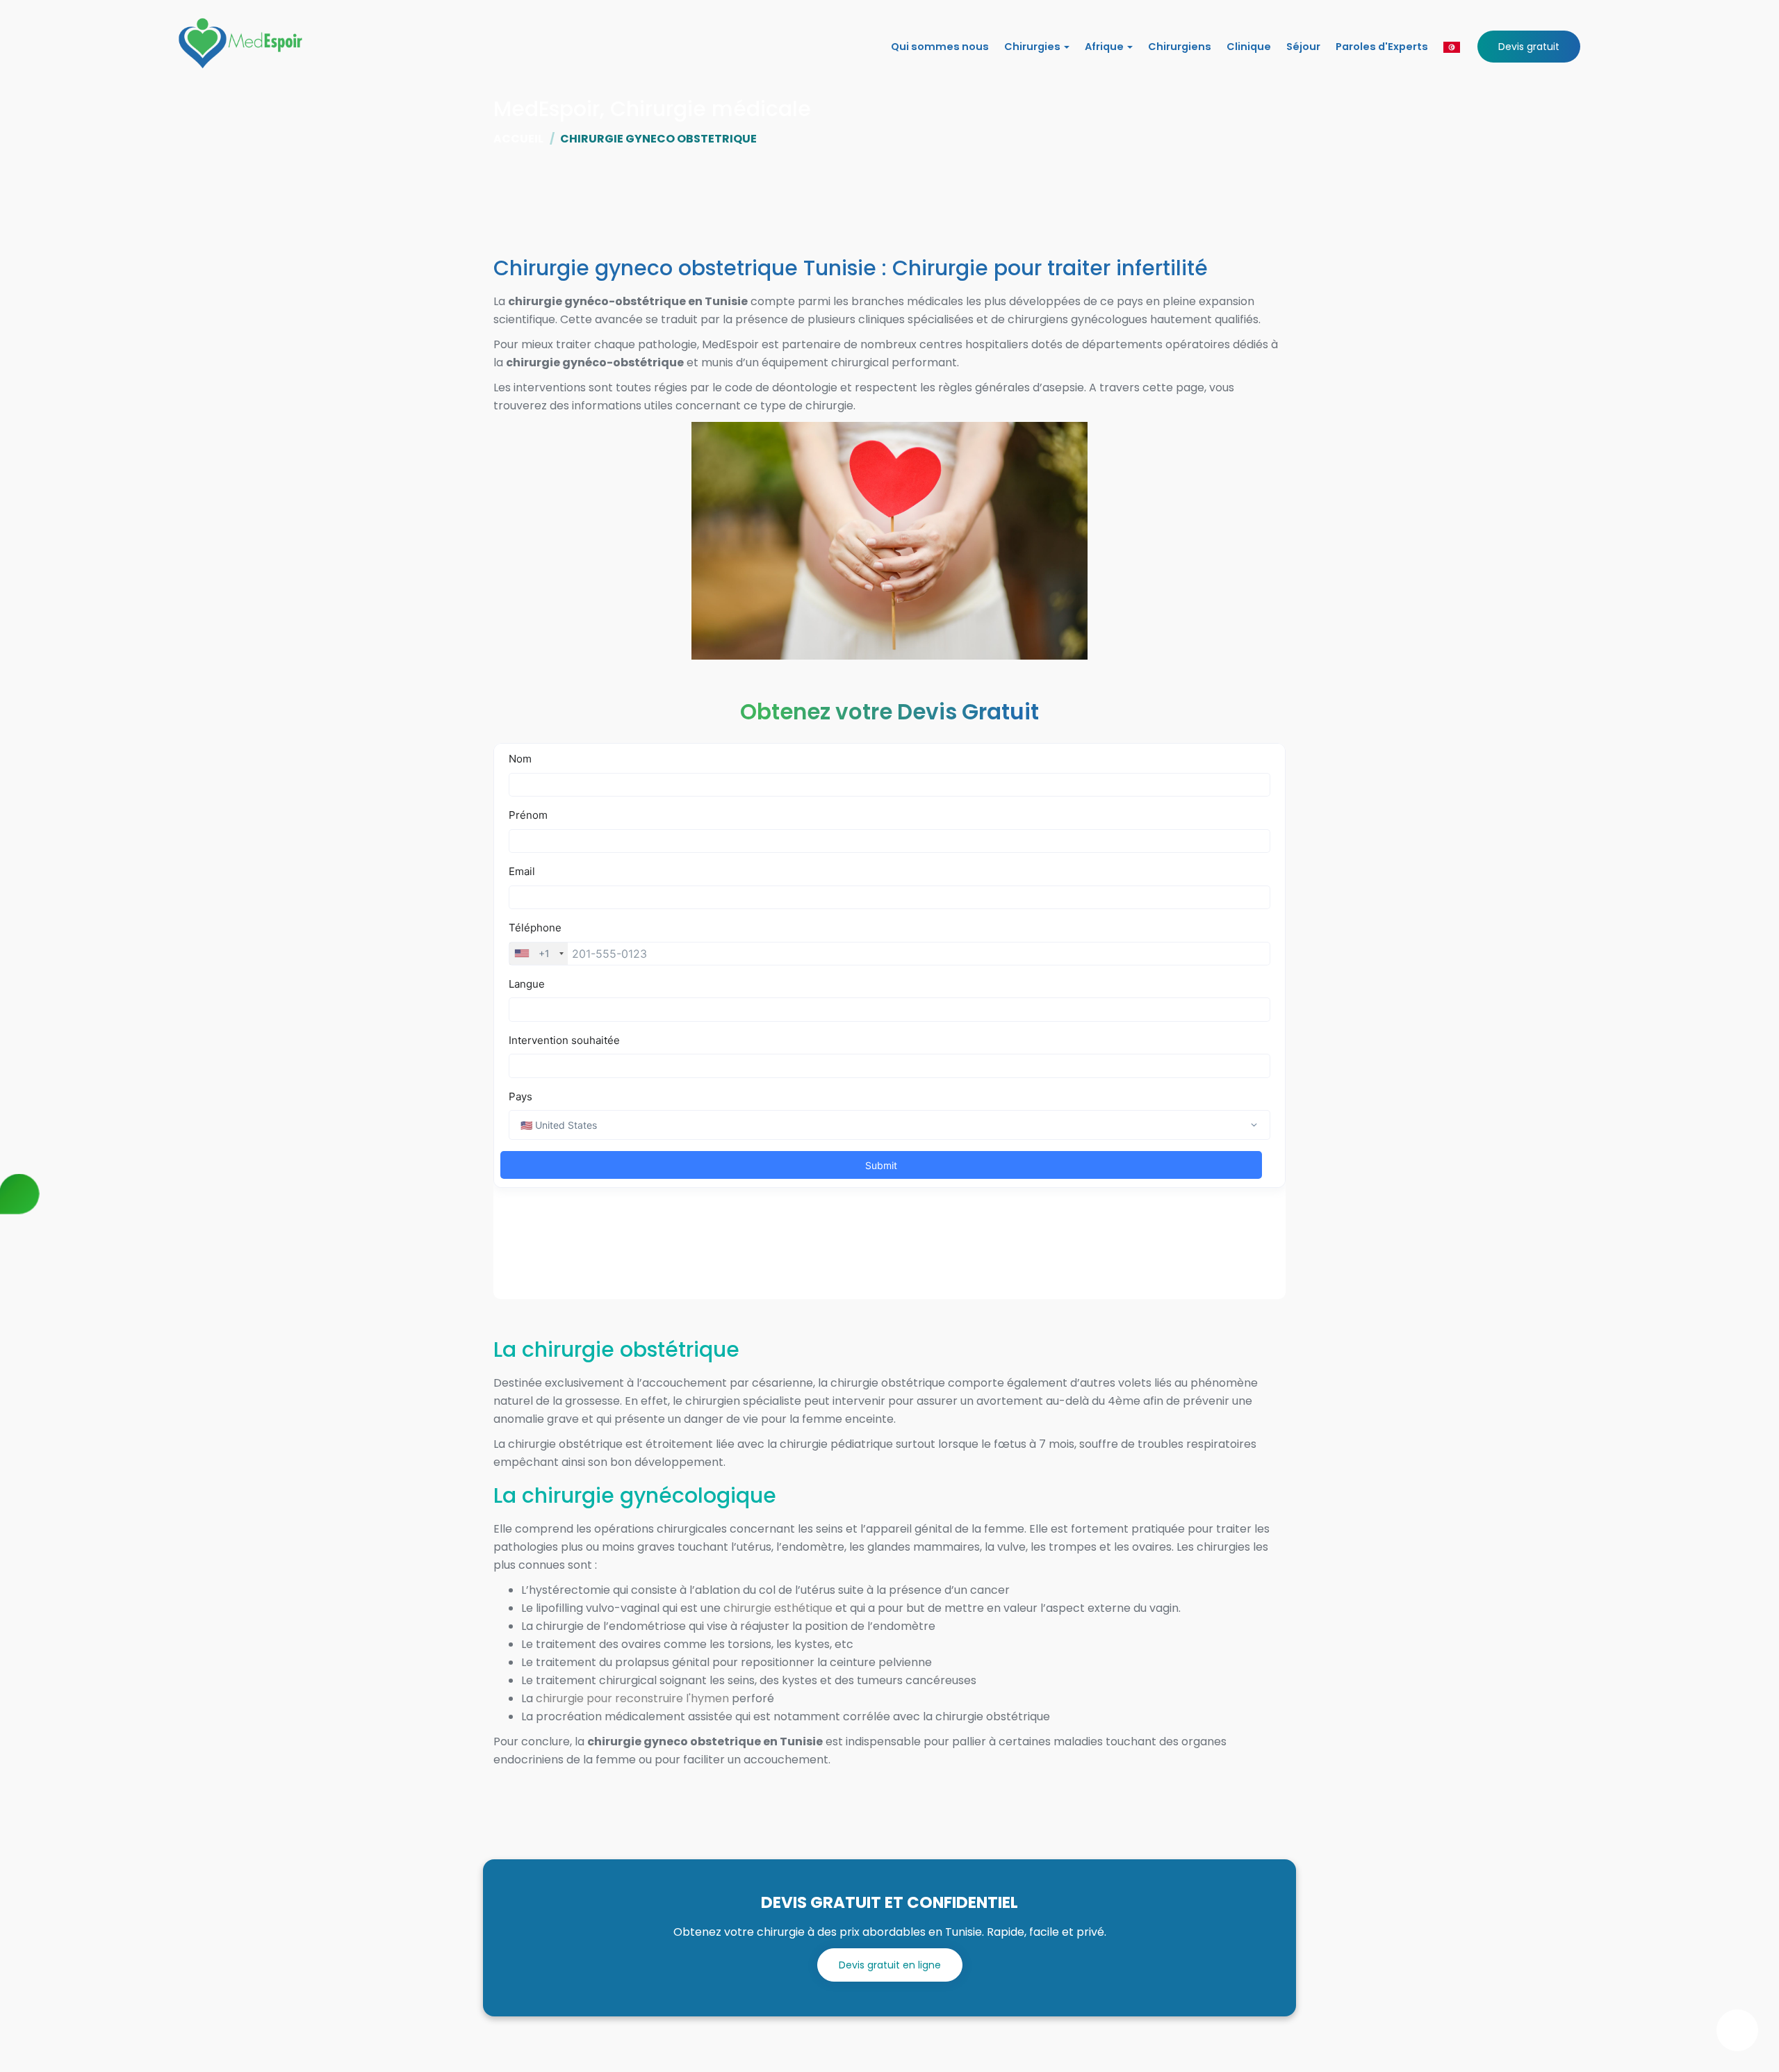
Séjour (1303, 47)
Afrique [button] (1105, 47)
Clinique (1249, 47)
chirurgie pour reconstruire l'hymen (632, 1698)
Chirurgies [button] (1033, 47)
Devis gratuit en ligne (890, 1965)
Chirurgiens (1180, 47)
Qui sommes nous (940, 47)
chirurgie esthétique (778, 1608)
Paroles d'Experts (1382, 47)
